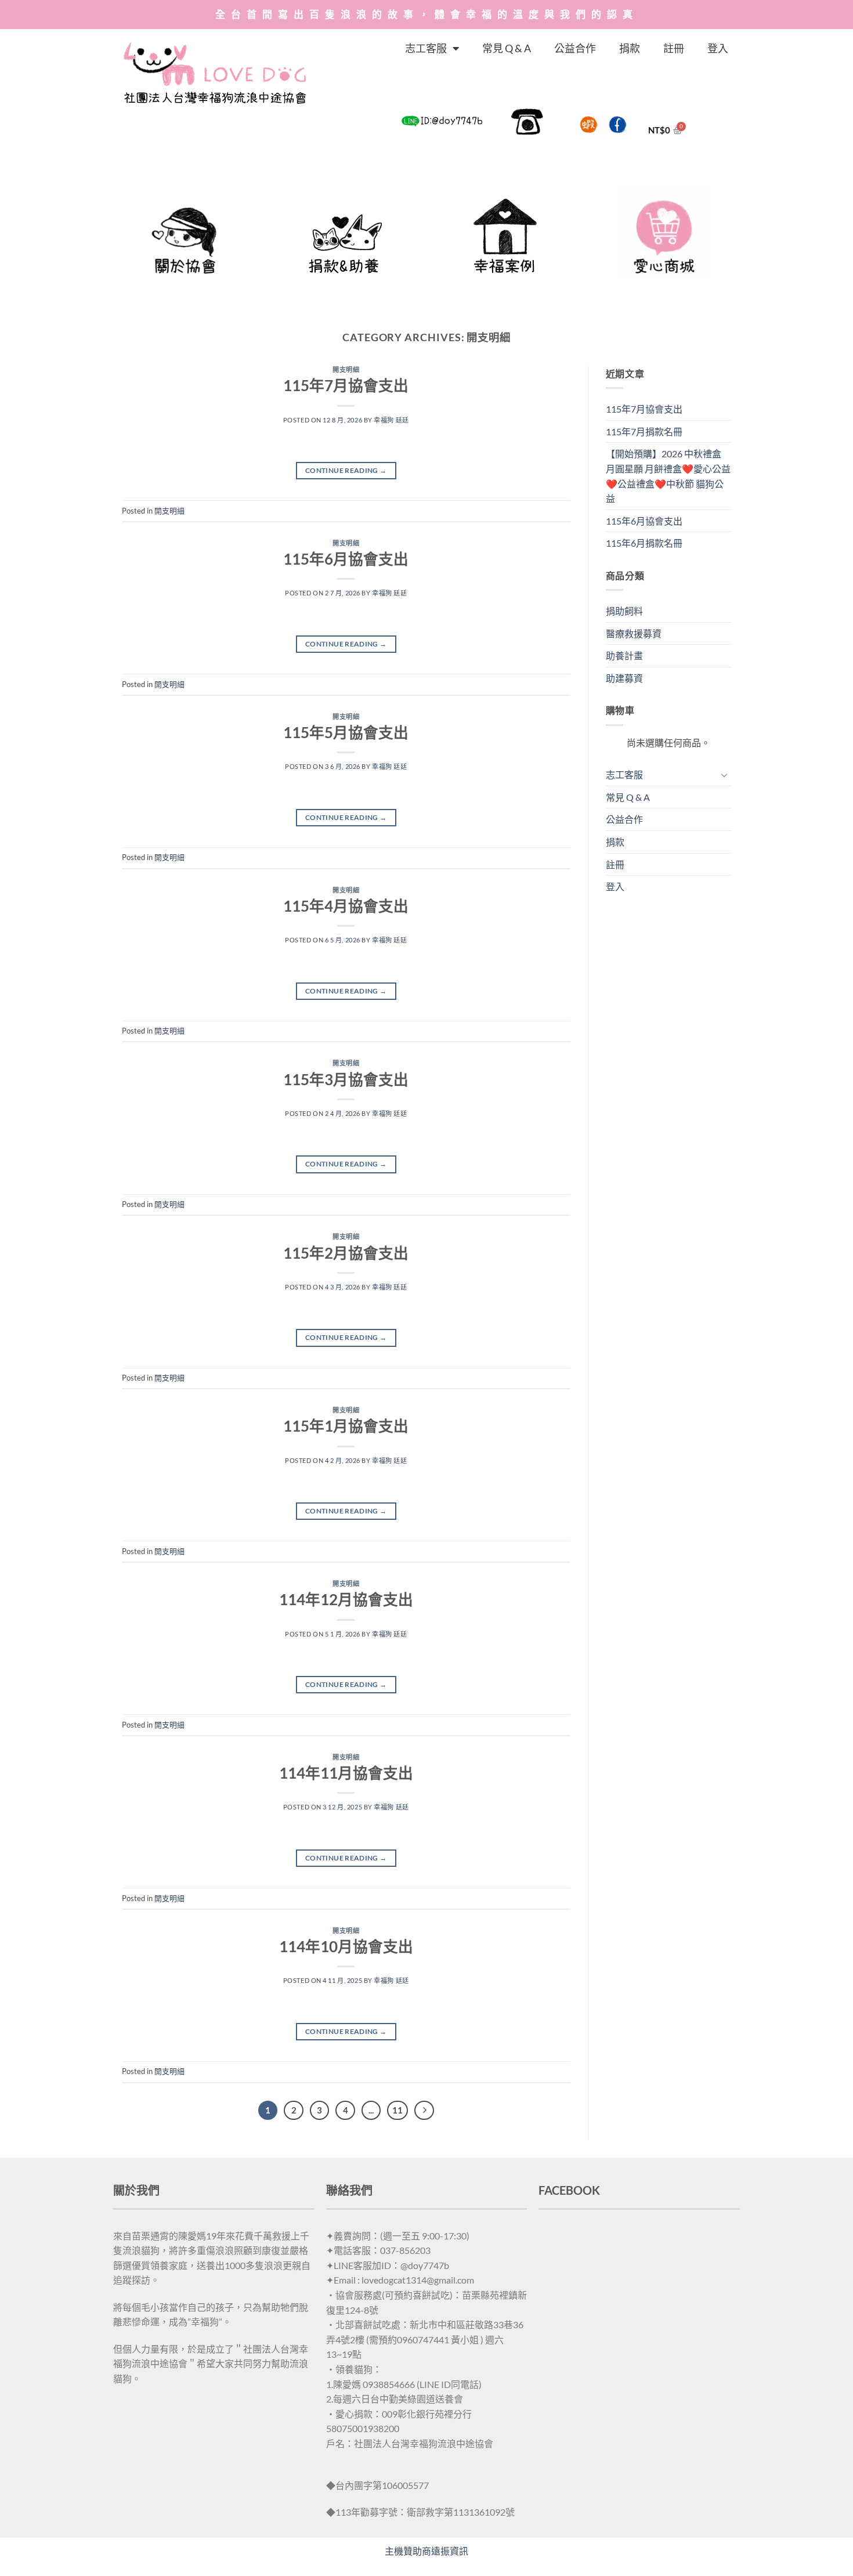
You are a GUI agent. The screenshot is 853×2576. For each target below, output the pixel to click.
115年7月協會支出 (346, 385)
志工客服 (426, 48)
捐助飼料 (624, 611)
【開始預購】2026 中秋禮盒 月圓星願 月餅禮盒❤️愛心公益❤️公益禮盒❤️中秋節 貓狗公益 (668, 476)
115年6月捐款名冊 (644, 543)
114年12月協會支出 (346, 1599)
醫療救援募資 (634, 633)
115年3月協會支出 (346, 1079)
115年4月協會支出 (346, 906)
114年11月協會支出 (346, 1773)
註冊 (674, 48)
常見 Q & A (507, 48)
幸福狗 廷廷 (391, 420)
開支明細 (346, 369)
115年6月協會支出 (346, 559)
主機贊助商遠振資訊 (426, 2551)
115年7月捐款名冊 (644, 431)
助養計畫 (624, 655)
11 (397, 2110)
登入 (718, 48)
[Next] (424, 2111)
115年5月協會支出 (346, 732)
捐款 (630, 48)
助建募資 (624, 678)
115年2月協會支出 (346, 1253)
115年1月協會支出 (346, 1426)
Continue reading (346, 470)
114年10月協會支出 (346, 1946)
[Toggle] (724, 775)
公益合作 (575, 48)
